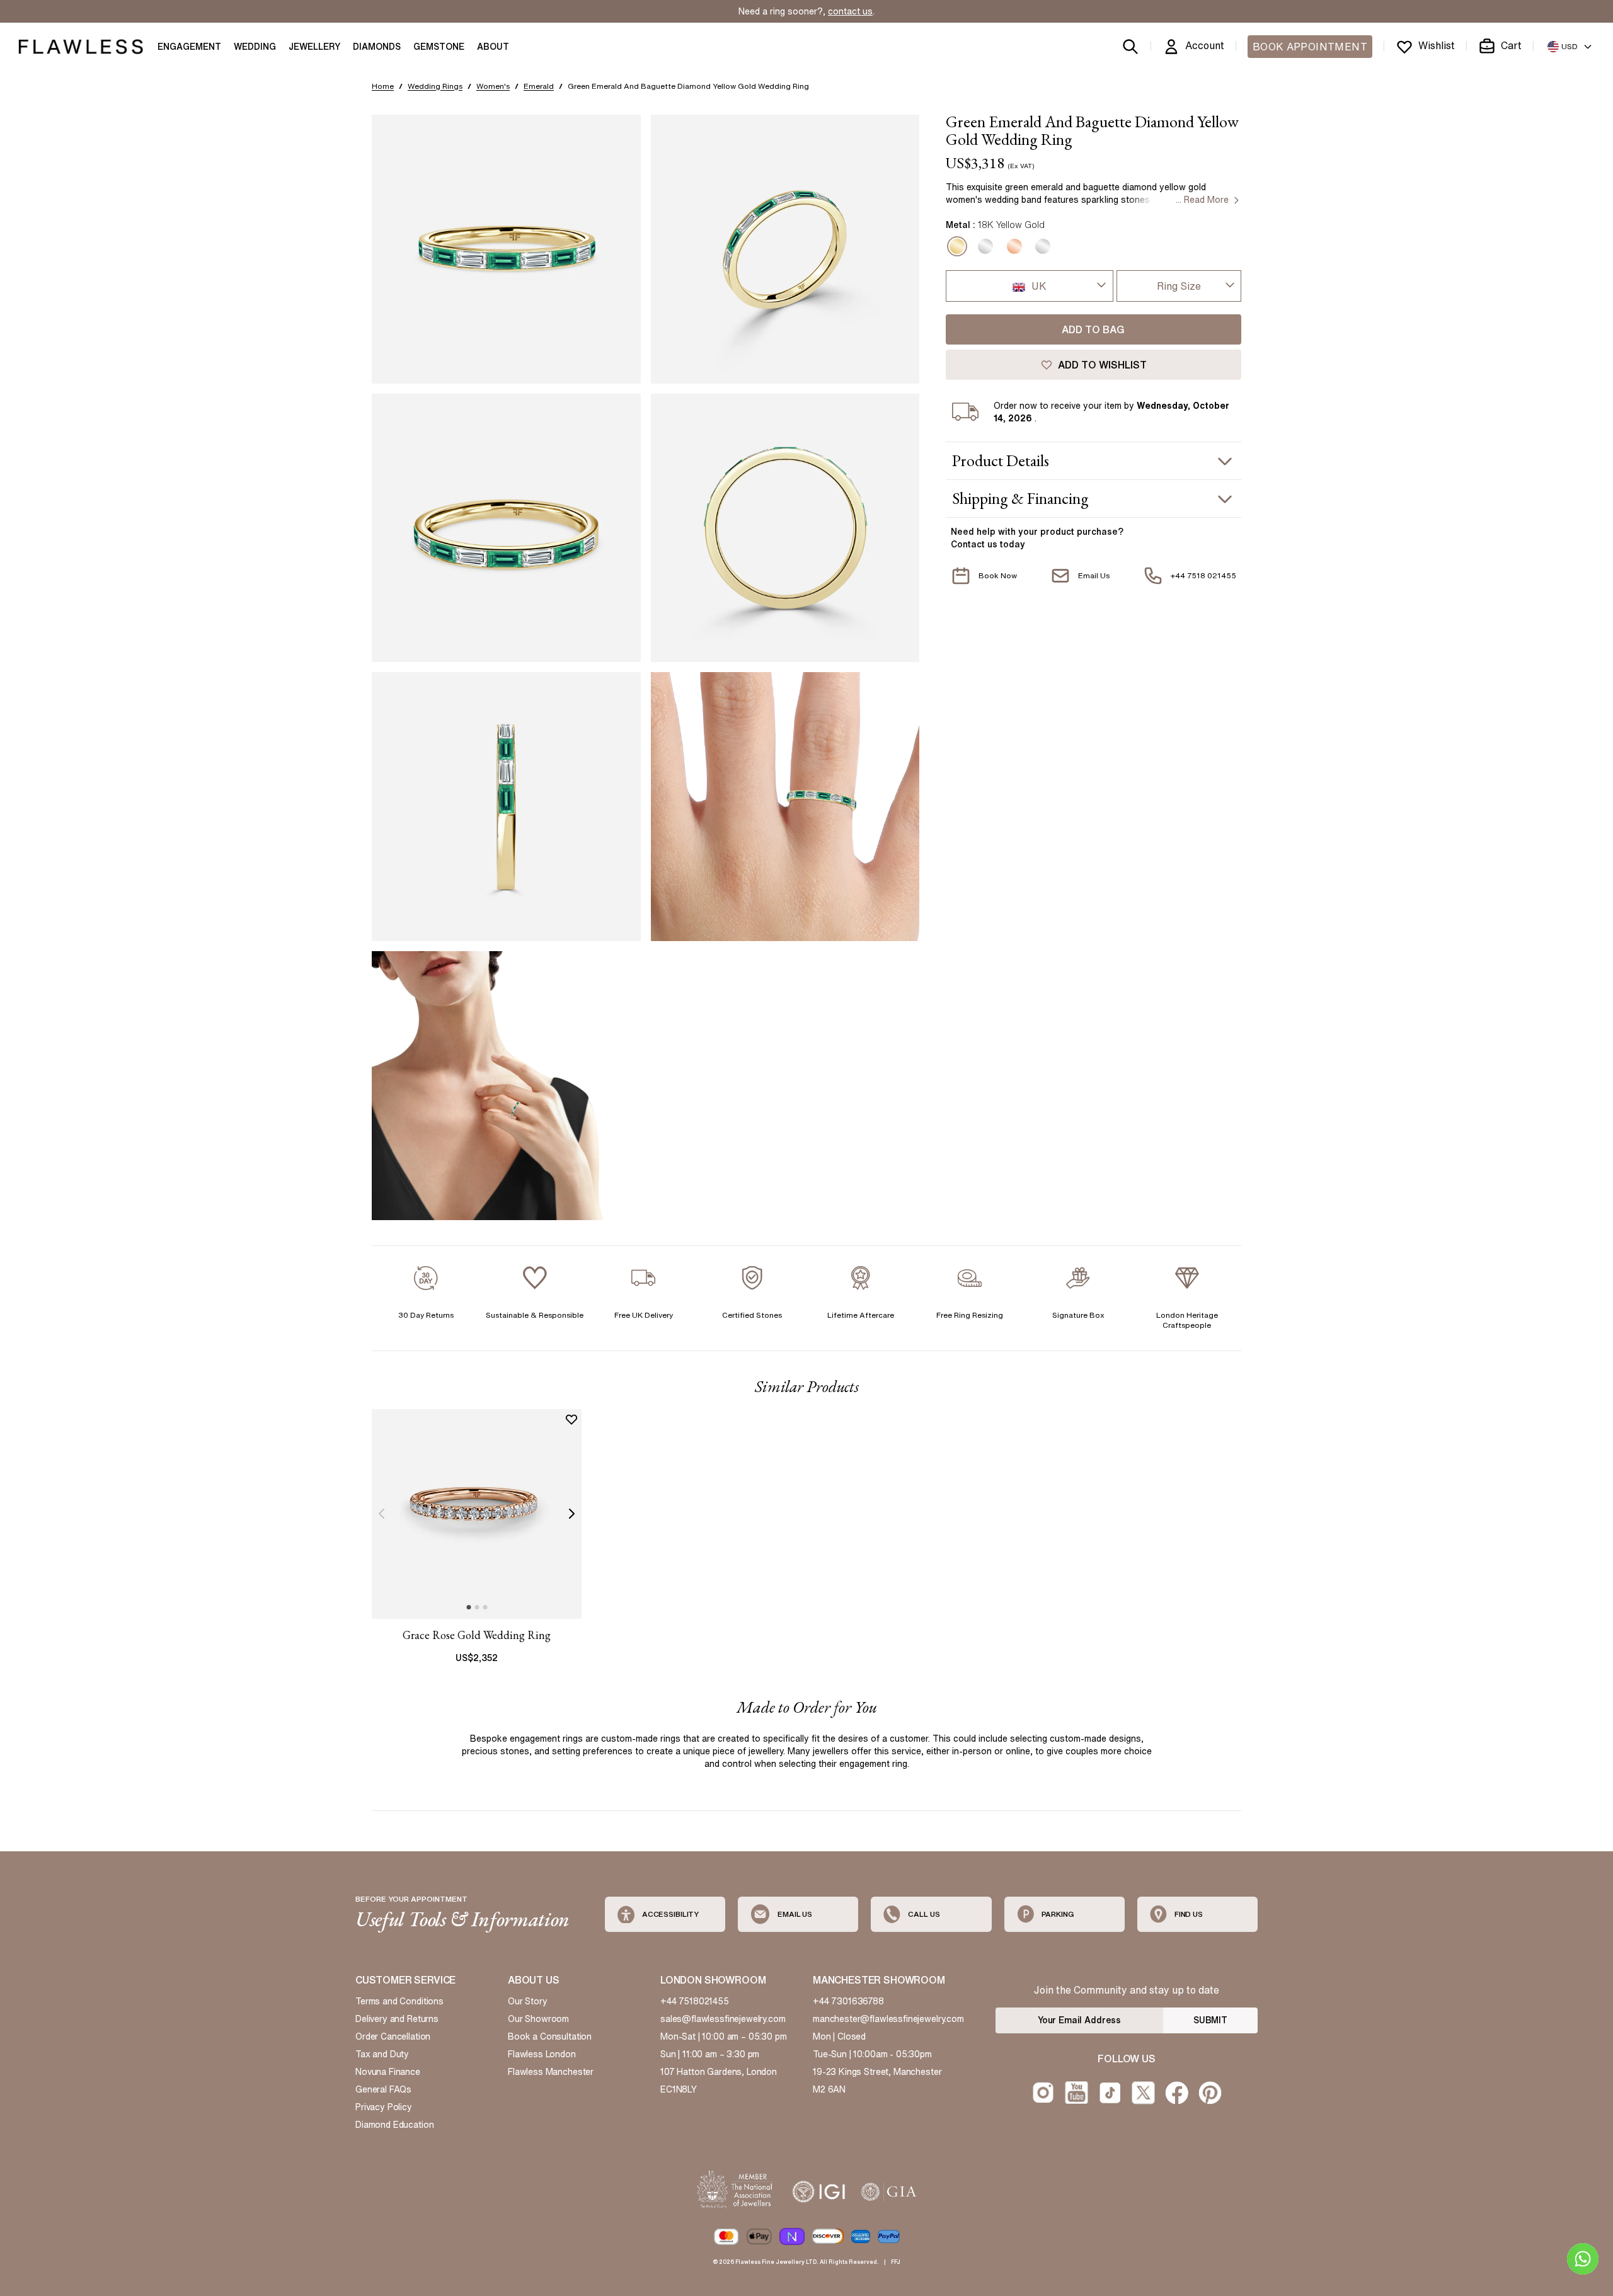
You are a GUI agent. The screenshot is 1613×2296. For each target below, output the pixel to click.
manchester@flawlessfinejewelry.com (888, 2019)
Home (383, 86)
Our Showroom (538, 2019)
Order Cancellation (393, 2036)
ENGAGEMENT (189, 47)
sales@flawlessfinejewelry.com (723, 2019)
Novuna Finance (388, 2072)
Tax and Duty (382, 2054)
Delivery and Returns (397, 2019)
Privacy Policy (384, 2107)
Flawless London (542, 2054)
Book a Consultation (550, 2036)
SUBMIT (1210, 2020)
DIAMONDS (377, 47)
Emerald (539, 86)
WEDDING (255, 47)
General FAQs (383, 2089)
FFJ (896, 2262)
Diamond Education (394, 2125)
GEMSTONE (439, 47)
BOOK (1310, 47)
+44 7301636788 (848, 2001)
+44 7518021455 (695, 2001)
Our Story (528, 2001)
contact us (850, 11)
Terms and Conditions (399, 2001)
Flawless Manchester (551, 2072)
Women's (493, 86)
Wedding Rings (435, 86)
